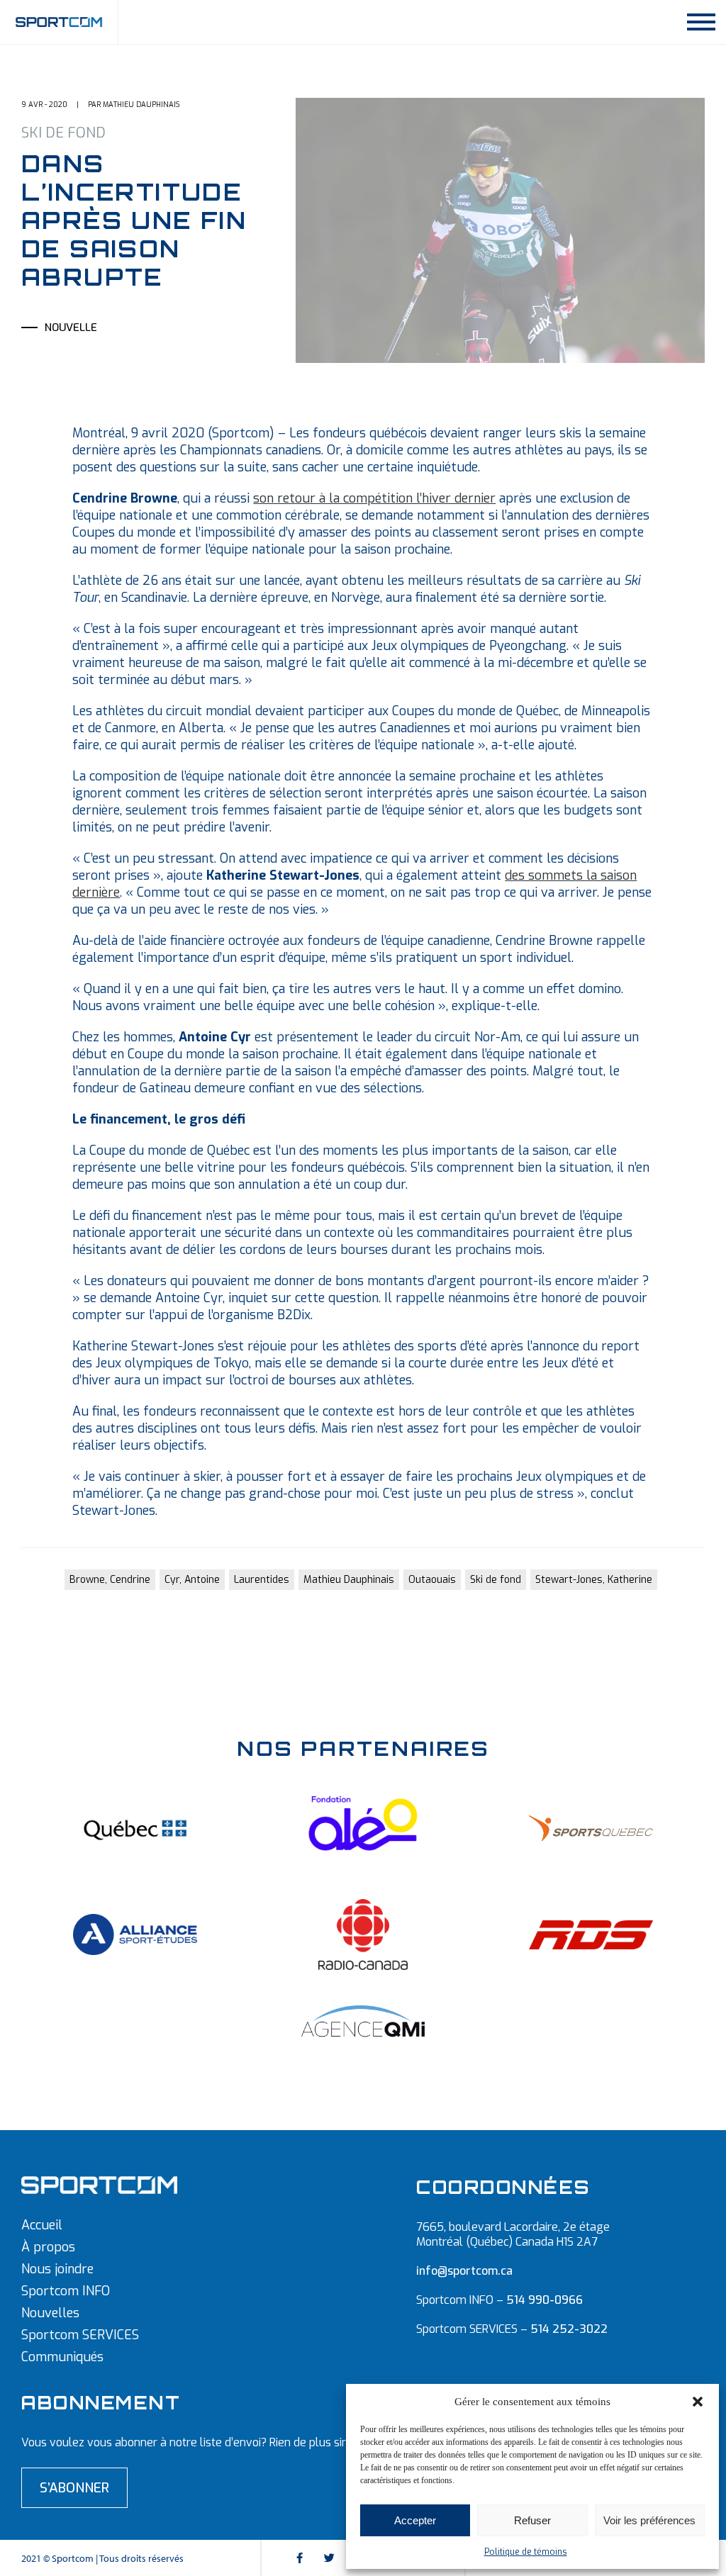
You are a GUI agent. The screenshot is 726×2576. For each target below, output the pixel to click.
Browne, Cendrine (110, 1580)
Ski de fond (496, 1580)
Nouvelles (50, 2313)
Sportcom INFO (66, 2291)
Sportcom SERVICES (80, 2335)
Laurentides (262, 1580)
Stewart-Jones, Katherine (594, 1580)
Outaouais (432, 1580)
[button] (698, 2402)
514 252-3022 (569, 2329)
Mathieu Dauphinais (349, 1580)
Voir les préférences (649, 2520)
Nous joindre (57, 2269)
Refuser (532, 2520)
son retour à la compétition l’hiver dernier (374, 498)
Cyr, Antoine (192, 1580)
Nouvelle (71, 327)
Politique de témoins (526, 2552)
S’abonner (74, 2488)
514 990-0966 (544, 2300)
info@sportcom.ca (464, 2271)
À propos (48, 2247)
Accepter (415, 2520)
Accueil (42, 2225)
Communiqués (62, 2357)
